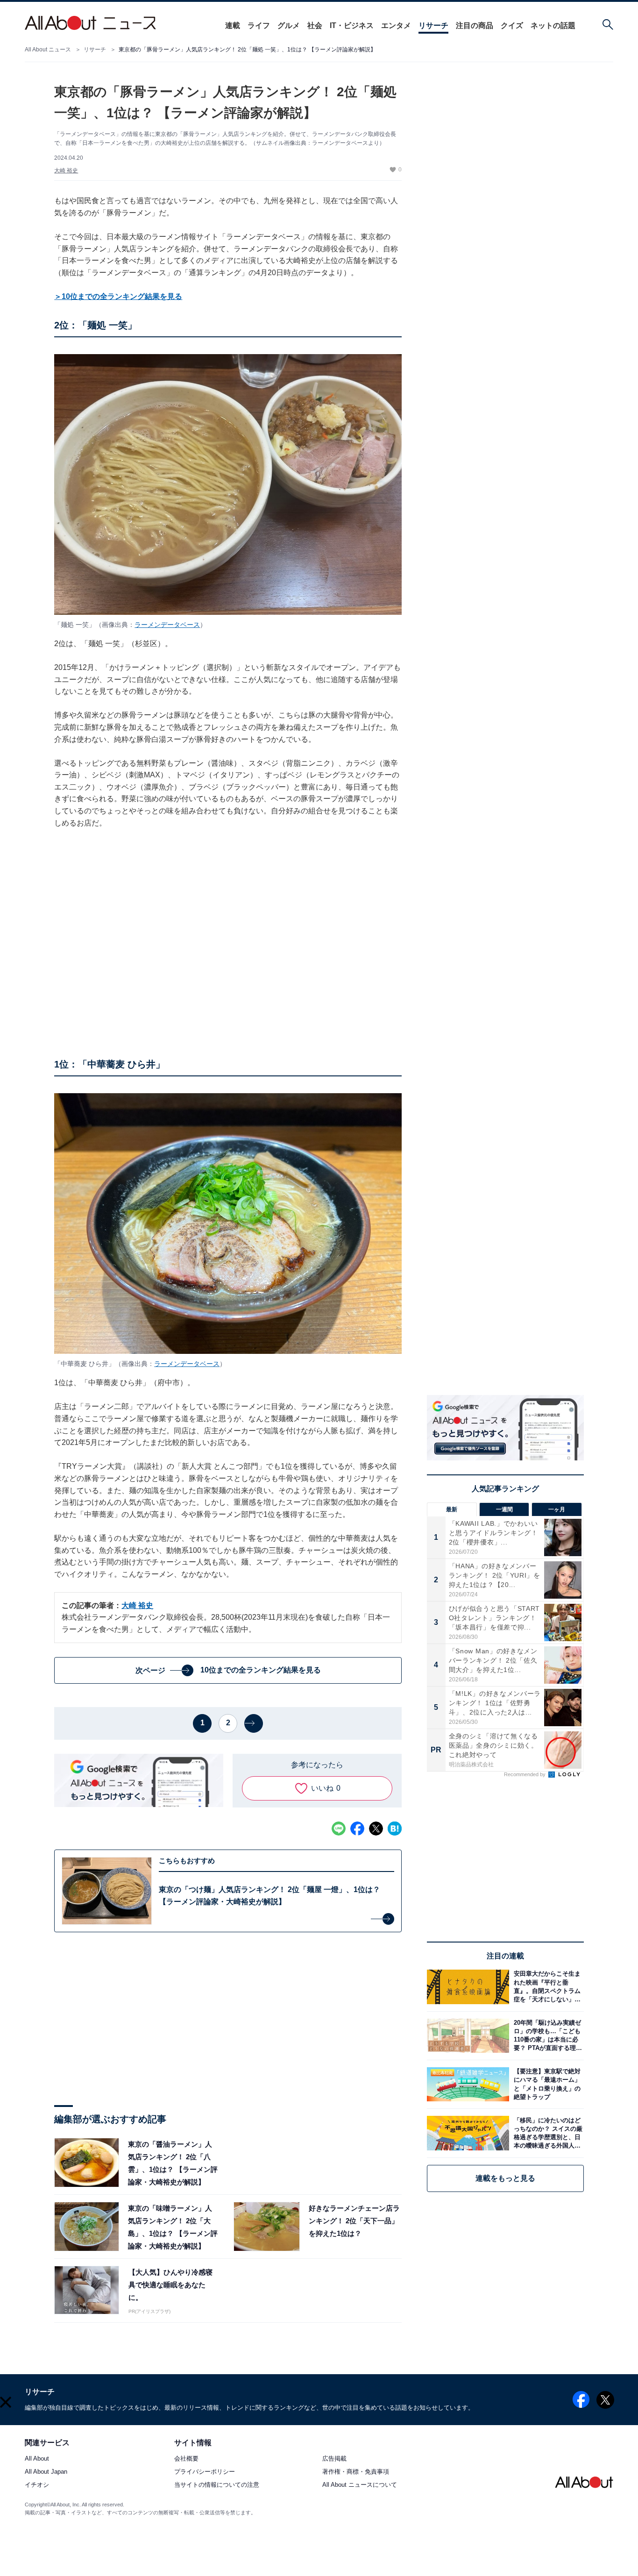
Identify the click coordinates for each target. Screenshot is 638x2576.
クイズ (512, 25)
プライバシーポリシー (205, 2472)
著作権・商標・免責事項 (356, 2472)
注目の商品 (475, 25)
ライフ (259, 25)
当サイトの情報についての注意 (217, 2485)
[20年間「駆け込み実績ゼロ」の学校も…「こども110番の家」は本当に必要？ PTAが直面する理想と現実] (546, 2036)
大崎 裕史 (66, 171)
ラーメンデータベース (167, 625)
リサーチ (433, 25)
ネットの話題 (553, 25)
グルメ (289, 25)
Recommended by (525, 1774)
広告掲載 (334, 2459)
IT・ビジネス (352, 25)
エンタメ (396, 25)
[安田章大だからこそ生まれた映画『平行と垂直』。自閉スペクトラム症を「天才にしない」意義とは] (546, 1987)
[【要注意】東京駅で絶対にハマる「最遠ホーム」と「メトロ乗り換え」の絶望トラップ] (546, 2084)
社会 (315, 25)
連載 (233, 25)
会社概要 (186, 2459)
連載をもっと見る (505, 2178)
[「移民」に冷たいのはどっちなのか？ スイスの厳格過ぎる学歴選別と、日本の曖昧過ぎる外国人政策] (546, 2133)
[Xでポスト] (376, 1829)
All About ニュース (48, 50)
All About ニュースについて (360, 2485)
